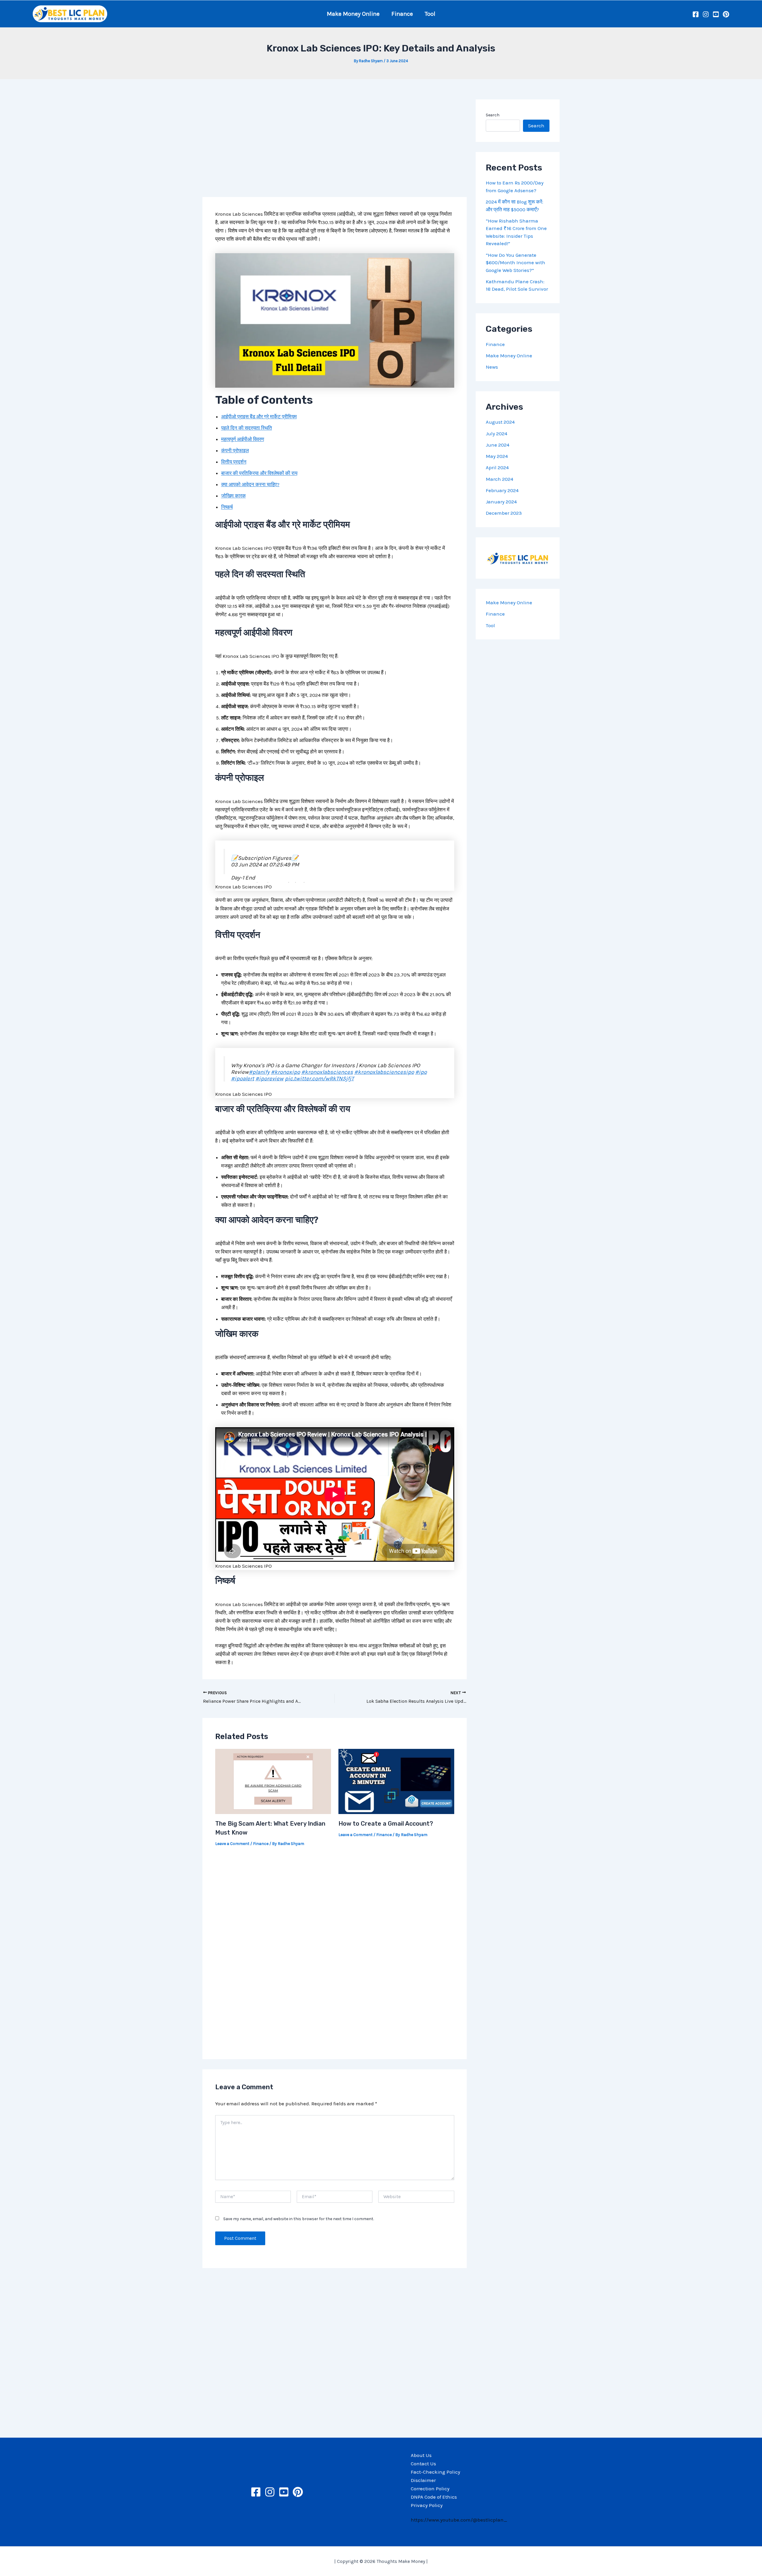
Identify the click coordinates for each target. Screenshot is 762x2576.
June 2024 (498, 445)
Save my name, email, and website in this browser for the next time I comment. (299, 2219)
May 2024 (497, 456)
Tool (430, 14)
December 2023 (504, 513)
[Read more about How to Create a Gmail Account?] (396, 1781)
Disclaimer (423, 2480)
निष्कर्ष (227, 507)
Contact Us (423, 2464)
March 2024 (499, 479)
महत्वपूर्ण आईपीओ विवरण (243, 439)
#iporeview (270, 1079)
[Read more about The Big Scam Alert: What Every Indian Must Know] (273, 1781)
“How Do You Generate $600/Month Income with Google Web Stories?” (516, 263)
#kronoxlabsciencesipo (384, 1072)
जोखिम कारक (234, 496)
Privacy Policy (427, 2505)
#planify (259, 1072)
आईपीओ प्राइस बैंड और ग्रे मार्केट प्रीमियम (259, 417)
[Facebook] (696, 14)
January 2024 (501, 502)
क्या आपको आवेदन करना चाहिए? (250, 484)
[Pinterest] (726, 14)
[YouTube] (716, 14)
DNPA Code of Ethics (434, 2497)
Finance (402, 14)
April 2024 (497, 468)
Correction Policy (430, 2489)
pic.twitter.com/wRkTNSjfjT (319, 1079)
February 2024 (502, 490)
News (492, 367)
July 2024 (496, 433)
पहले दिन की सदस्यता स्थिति (247, 428)
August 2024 (500, 422)
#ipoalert (243, 1079)
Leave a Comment (232, 1844)
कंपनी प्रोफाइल (235, 450)
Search (493, 115)
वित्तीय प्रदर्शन (234, 462)
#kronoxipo (285, 1072)
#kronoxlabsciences (327, 1072)
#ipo (421, 1072)
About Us (421, 2455)
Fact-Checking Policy (435, 2472)
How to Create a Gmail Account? (386, 1824)
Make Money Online (353, 14)
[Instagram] (706, 14)
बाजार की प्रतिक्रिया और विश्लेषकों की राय (259, 473)
